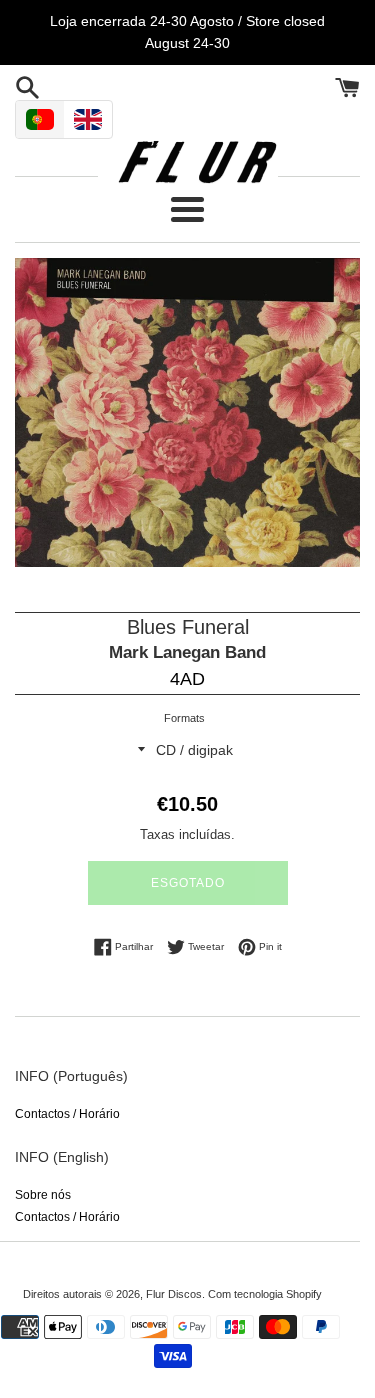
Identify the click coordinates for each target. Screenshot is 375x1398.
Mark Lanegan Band (187, 652)
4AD (187, 679)
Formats (184, 718)
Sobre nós (43, 1195)
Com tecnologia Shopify (265, 1294)
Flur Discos (174, 1294)
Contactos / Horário (67, 1114)
